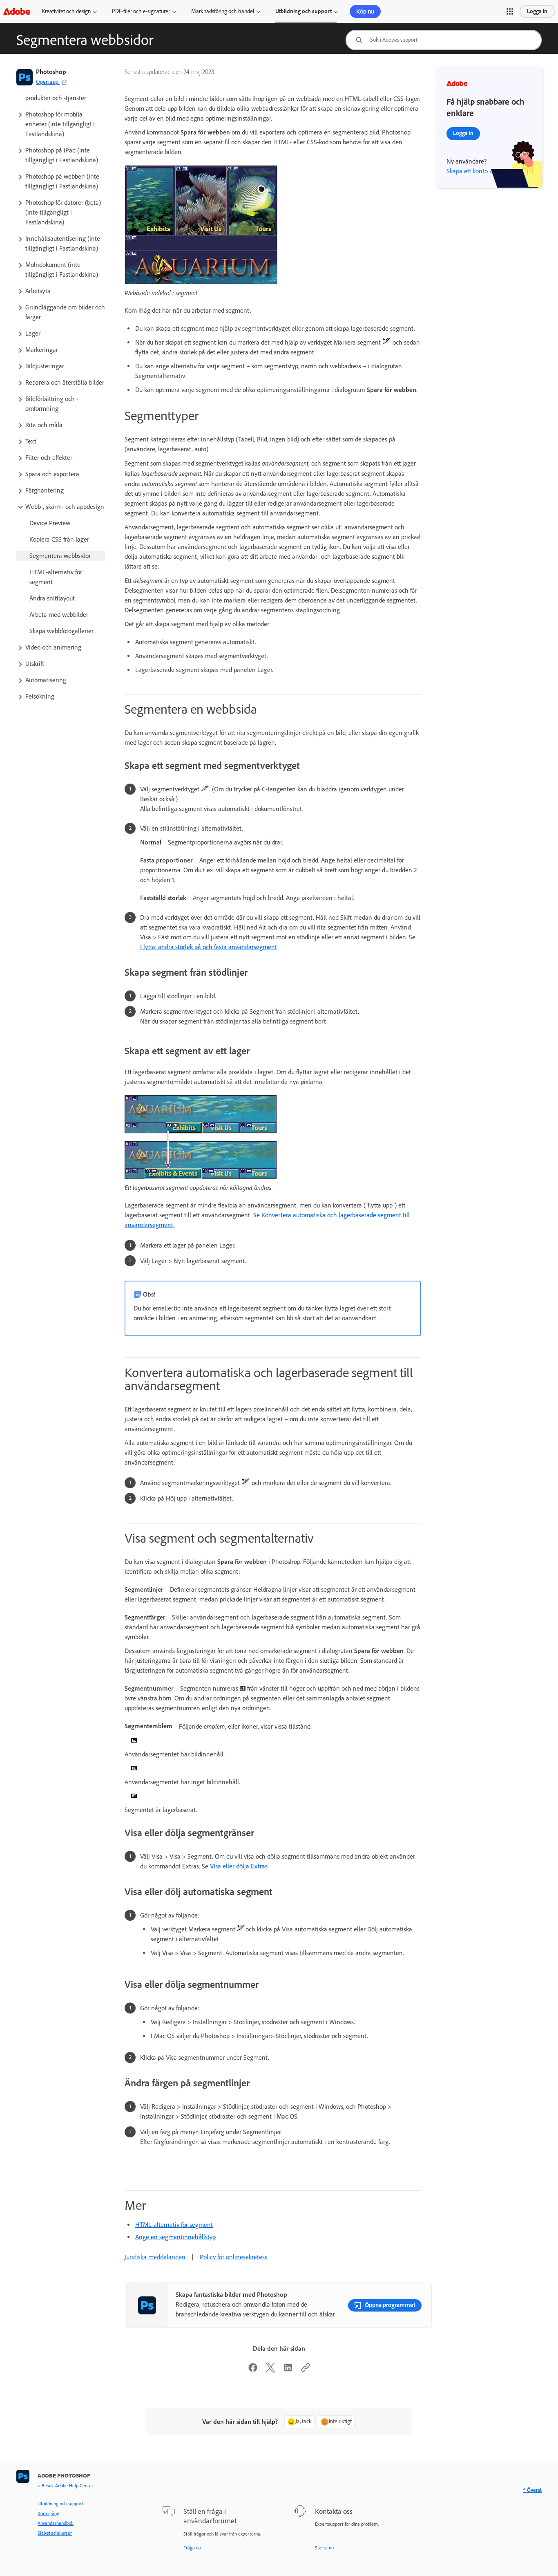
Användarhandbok (56, 2523)
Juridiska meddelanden (155, 2257)
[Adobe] (17, 11)
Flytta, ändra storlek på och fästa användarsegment (209, 947)
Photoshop (51, 72)
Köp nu (365, 11)
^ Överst (532, 2490)
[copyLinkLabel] (306, 2370)
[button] (510, 11)
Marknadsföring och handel (223, 11)
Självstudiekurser (55, 2533)
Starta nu (324, 2548)
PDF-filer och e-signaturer (141, 11)
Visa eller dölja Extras (239, 1866)
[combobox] (444, 40)
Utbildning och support (304, 11)
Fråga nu (192, 2548)
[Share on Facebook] (253, 2370)
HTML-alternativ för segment (174, 2225)
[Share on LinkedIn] (288, 2370)
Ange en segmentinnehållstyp (175, 2237)
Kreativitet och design (66, 11)
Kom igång (48, 2513)
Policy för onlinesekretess (233, 2257)
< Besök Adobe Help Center (65, 2486)
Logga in (537, 11)
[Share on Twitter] (270, 2370)
